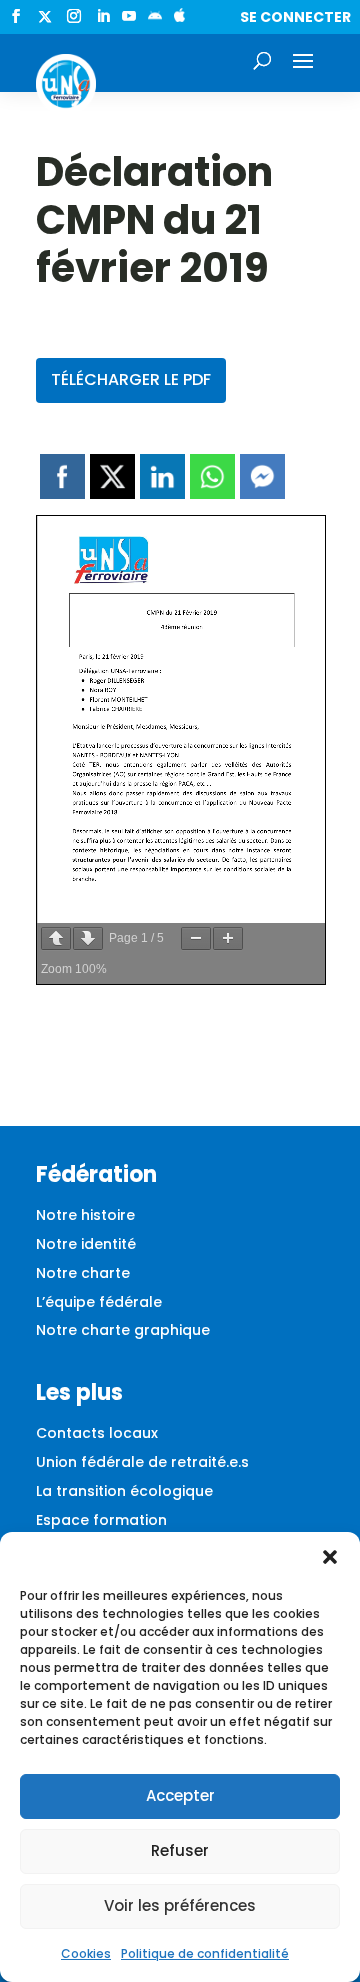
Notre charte (83, 1273)
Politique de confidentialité (205, 1953)
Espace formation (101, 1520)
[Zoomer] (228, 938)
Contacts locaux (97, 1433)
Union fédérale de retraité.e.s (142, 1462)
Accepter (180, 1795)
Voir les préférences (180, 1905)
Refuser (180, 1850)
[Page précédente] (56, 938)
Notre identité (86, 1244)
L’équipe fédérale (99, 1302)
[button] (330, 1557)
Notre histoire (85, 1215)
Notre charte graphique (123, 1330)
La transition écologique (124, 1491)
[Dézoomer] (196, 938)
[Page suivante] (88, 938)
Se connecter (295, 17)
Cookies (86, 1953)
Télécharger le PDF (131, 379)
